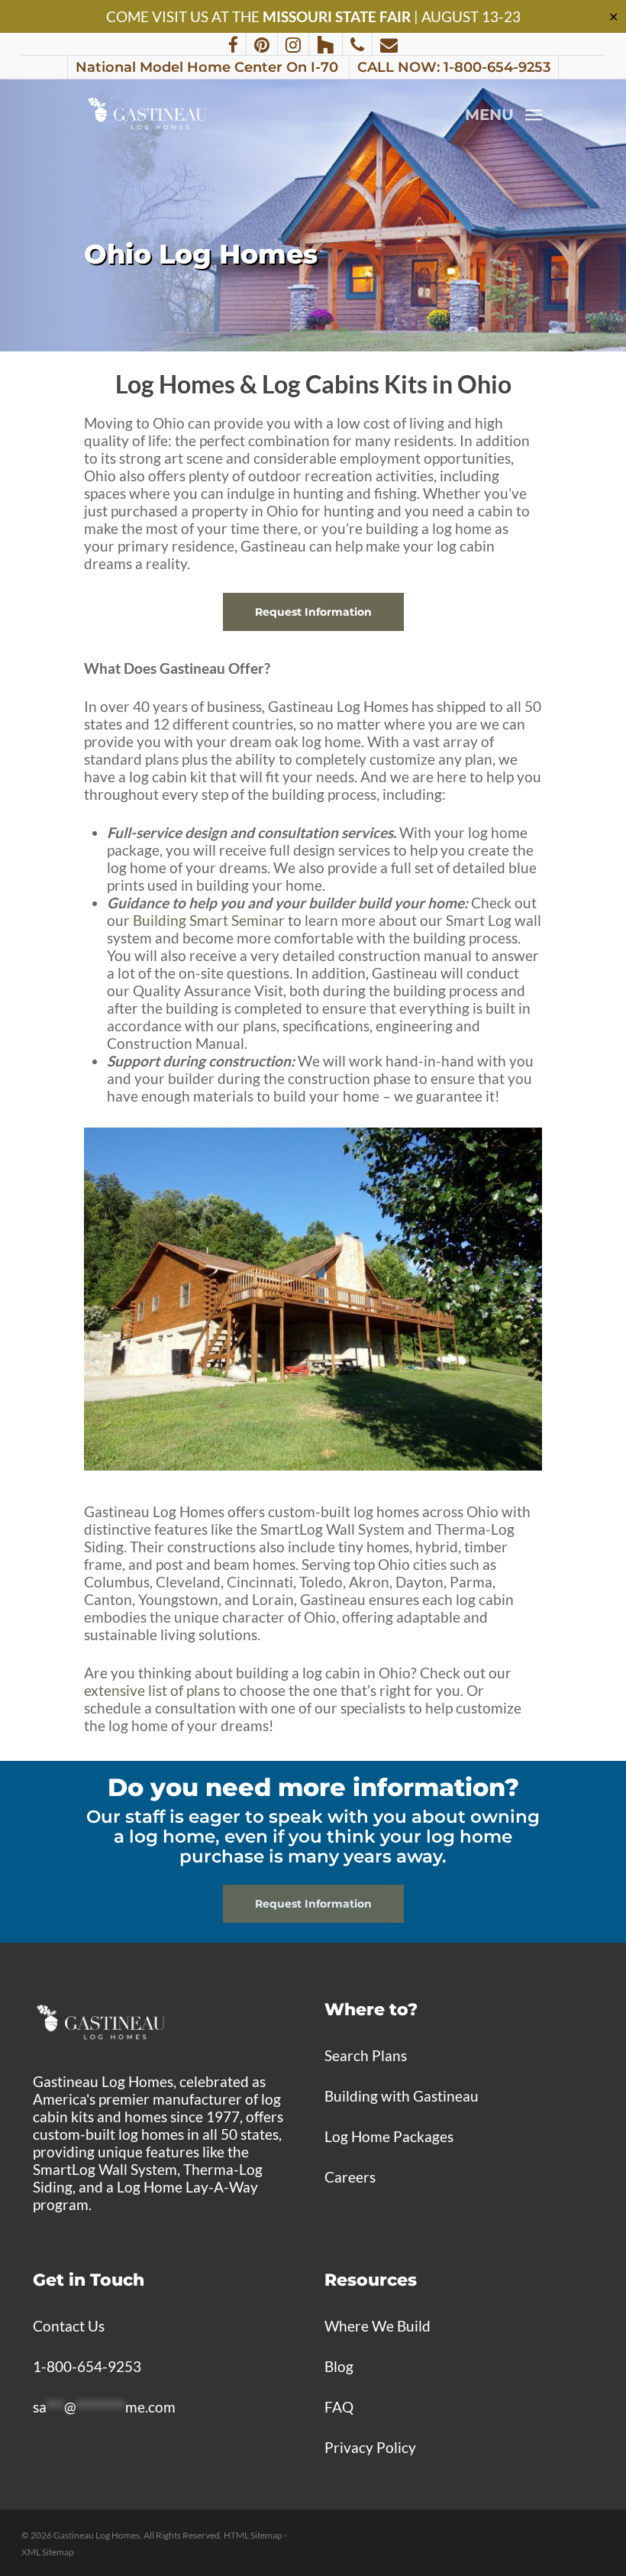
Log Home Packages (389, 2136)
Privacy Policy (370, 2447)
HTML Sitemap (253, 2535)
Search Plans (366, 2055)
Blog (339, 2366)
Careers (350, 2177)
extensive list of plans (152, 1690)
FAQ (339, 2407)
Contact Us (69, 2326)
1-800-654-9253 (87, 2366)
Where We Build (378, 2326)
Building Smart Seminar (209, 920)
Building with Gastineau (402, 2096)
